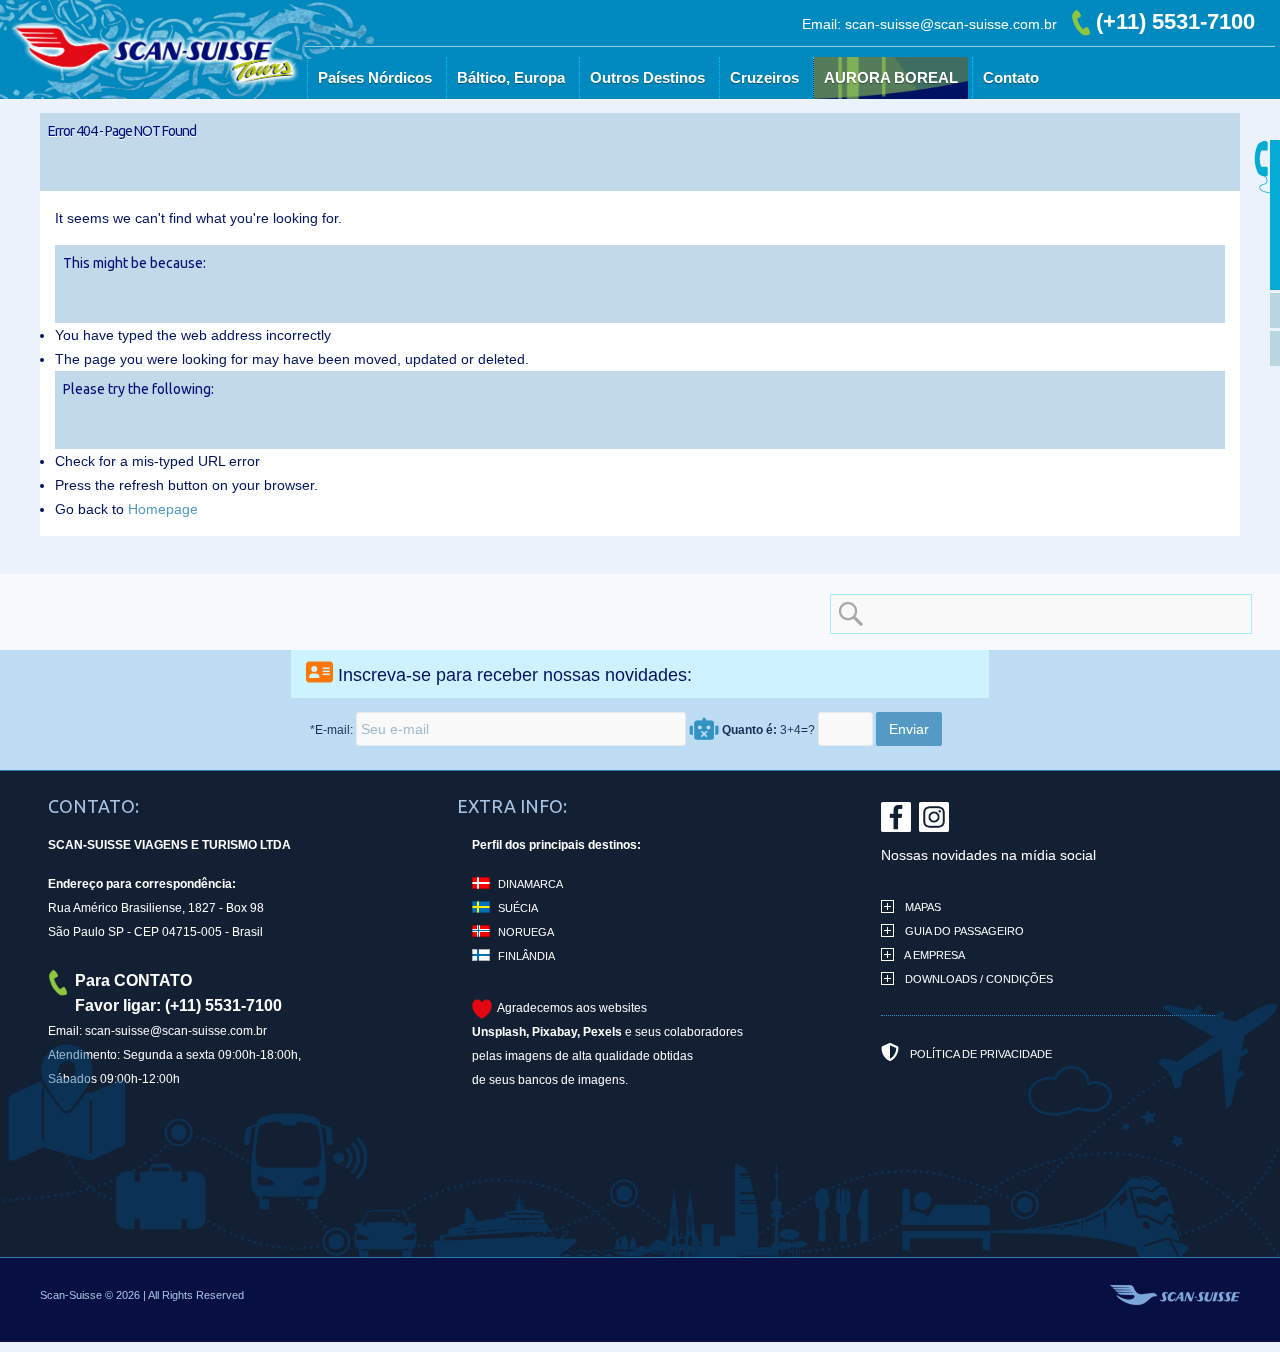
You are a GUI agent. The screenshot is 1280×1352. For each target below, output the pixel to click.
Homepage (163, 509)
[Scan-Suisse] (257, 120)
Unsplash (499, 1032)
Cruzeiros (826, 130)
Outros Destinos (709, 130)
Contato (1073, 130)
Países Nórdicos (437, 130)
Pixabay (554, 1032)
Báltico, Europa (573, 130)
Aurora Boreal (953, 130)
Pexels (602, 1032)
